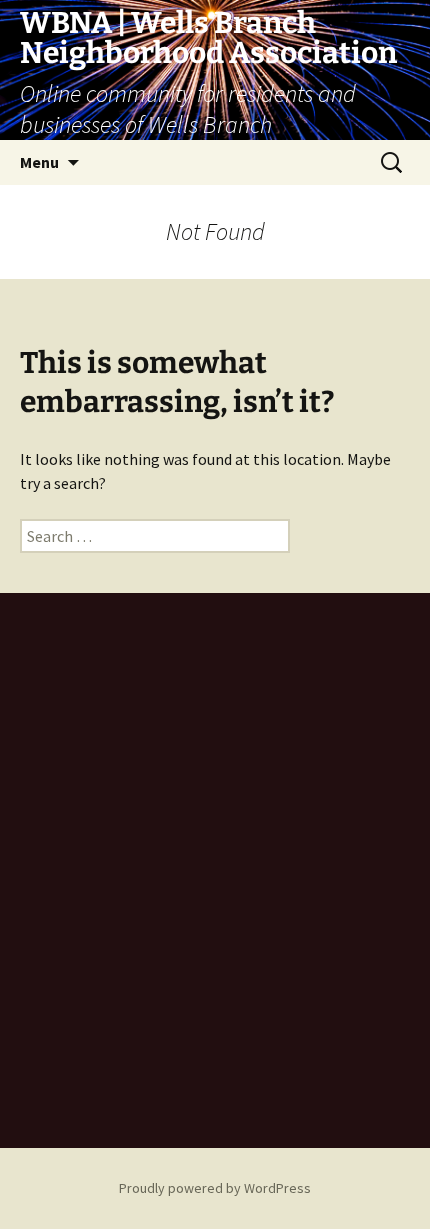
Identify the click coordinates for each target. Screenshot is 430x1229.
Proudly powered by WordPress (215, 1188)
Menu (39, 162)
